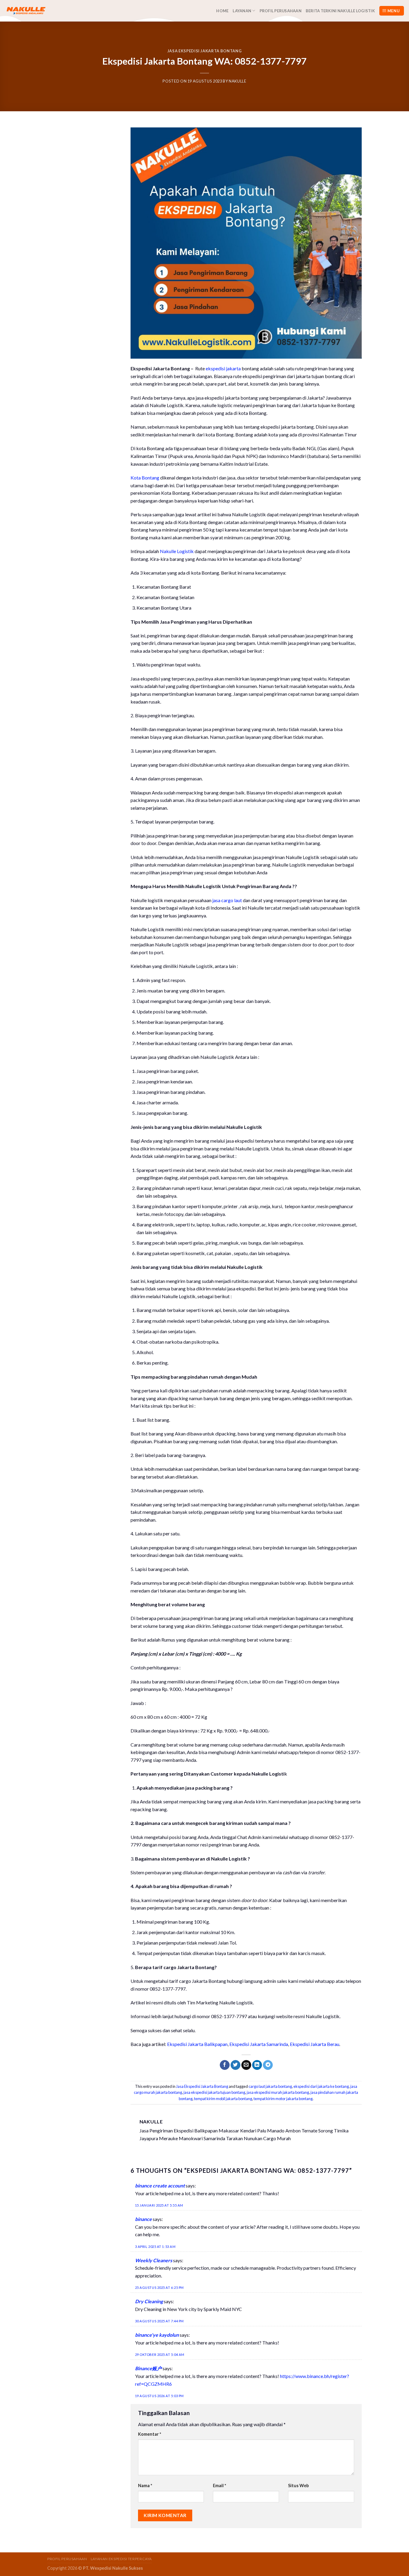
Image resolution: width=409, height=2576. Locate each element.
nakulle (238, 81)
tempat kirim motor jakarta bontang (283, 2099)
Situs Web (298, 2486)
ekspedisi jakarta (223, 368)
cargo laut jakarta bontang (270, 2086)
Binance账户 (148, 2368)
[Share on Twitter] (235, 2065)
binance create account (160, 2186)
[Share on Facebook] (225, 2065)
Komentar (150, 2434)
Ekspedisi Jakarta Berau (315, 2044)
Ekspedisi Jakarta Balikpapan (197, 2044)
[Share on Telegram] (268, 2065)
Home (222, 11)
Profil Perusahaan (281, 11)
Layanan (242, 11)
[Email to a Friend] (246, 2065)
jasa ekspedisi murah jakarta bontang (278, 2092)
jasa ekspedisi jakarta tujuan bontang (214, 2092)
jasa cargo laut (227, 900)
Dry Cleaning (149, 2301)
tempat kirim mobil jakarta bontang (223, 2099)
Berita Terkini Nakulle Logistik (340, 11)
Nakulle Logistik (177, 551)
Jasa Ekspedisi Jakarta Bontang (205, 51)
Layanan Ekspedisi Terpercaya (121, 2559)
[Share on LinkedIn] (257, 2065)
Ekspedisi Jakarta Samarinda (259, 2044)
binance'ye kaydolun (157, 2335)
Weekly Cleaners (154, 2260)
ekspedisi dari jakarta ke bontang (321, 2086)
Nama (145, 2486)
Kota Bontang (145, 478)
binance (143, 2219)
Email (219, 2486)
